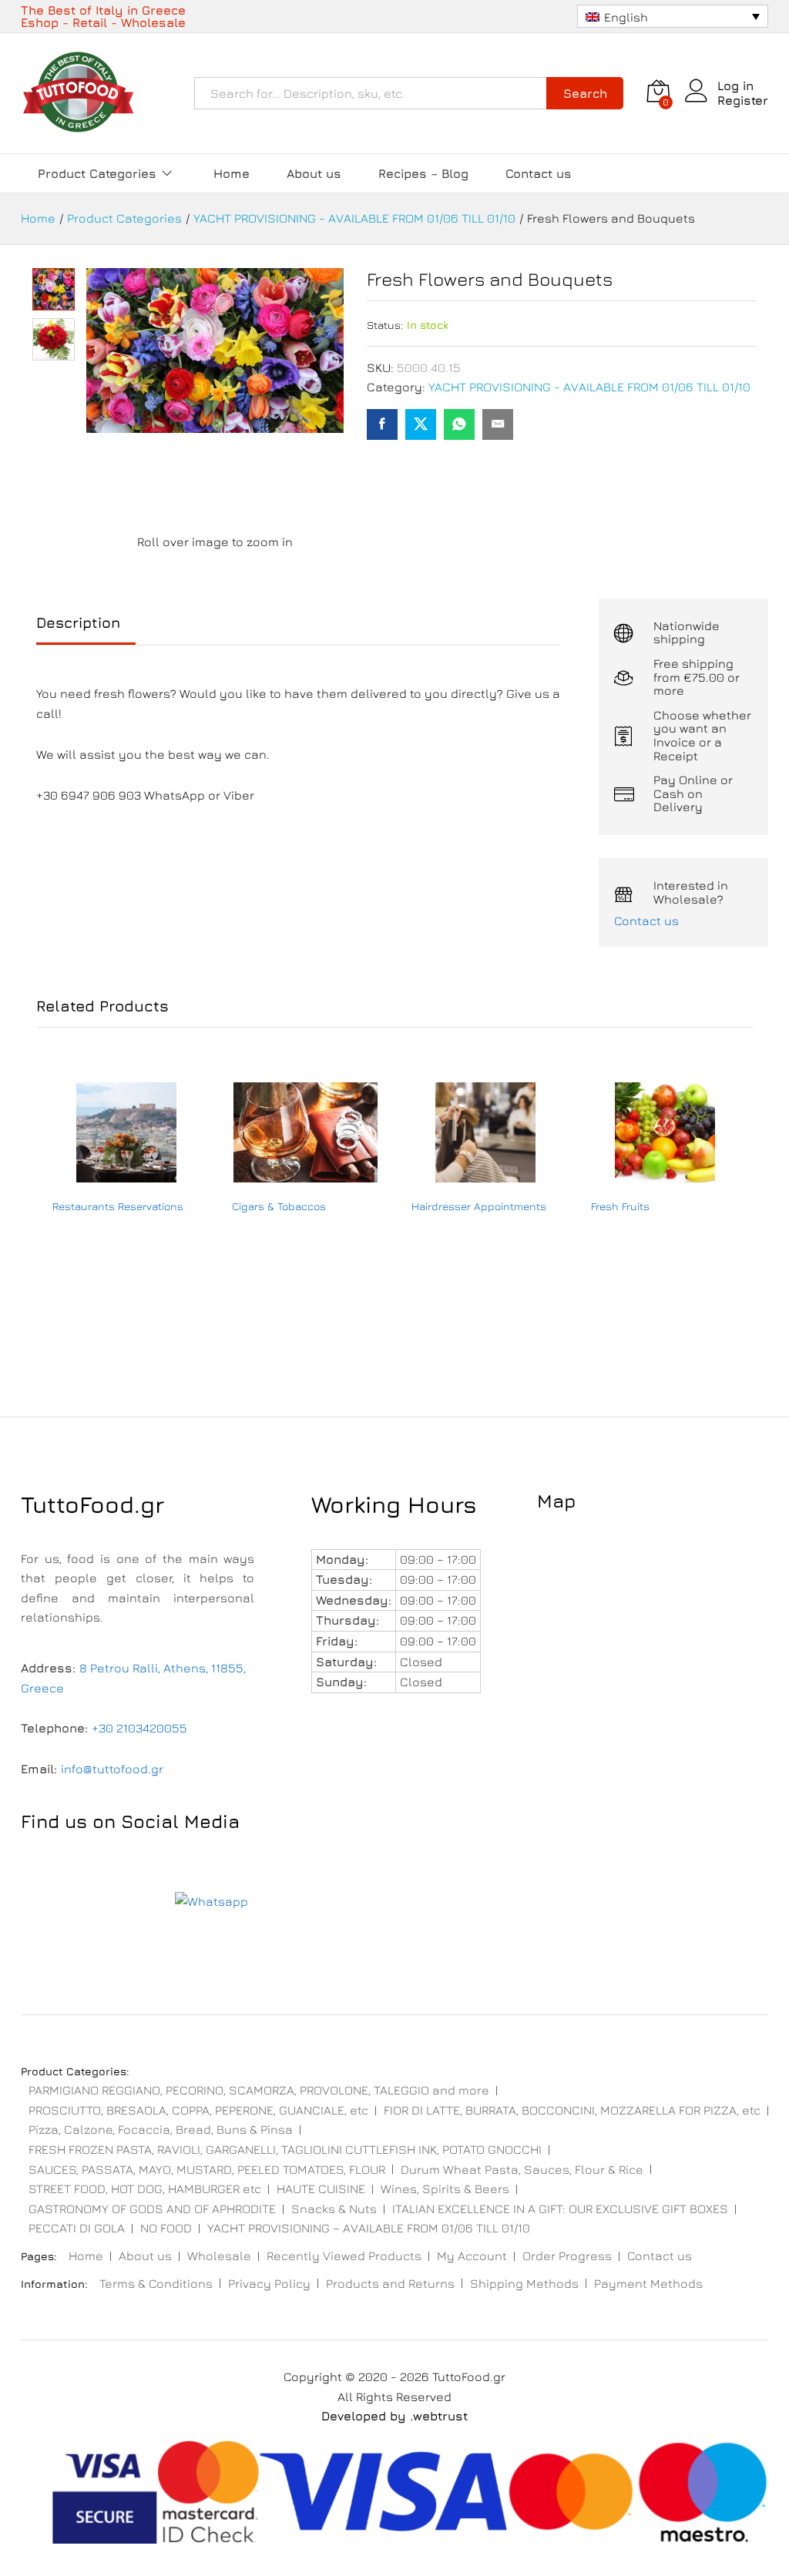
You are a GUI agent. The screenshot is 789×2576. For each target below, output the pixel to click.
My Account (472, 2256)
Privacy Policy (269, 2283)
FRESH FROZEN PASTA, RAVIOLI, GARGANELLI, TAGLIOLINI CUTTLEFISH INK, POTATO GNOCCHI (285, 2149)
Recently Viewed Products (344, 2256)
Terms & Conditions (156, 2283)
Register (743, 100)
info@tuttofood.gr (112, 1769)
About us (314, 173)
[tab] (86, 630)
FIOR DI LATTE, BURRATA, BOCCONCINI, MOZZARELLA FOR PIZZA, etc (572, 2110)
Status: (385, 325)
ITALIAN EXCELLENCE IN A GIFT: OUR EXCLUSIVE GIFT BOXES (560, 2209)
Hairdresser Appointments (479, 1206)
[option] (126, 1220)
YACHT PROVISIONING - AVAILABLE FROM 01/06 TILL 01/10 (589, 387)
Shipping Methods (524, 2283)
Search (585, 93)
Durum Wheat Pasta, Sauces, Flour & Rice (522, 2169)
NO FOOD (166, 2228)
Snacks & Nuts (334, 2209)
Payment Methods (648, 2283)
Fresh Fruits (620, 1206)
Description (78, 623)
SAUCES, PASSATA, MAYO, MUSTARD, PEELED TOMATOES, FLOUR (207, 2169)
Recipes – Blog (423, 173)
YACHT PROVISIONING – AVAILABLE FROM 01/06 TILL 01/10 (369, 2228)
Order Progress (567, 2256)
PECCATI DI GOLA (77, 2228)
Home (232, 173)
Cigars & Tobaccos (279, 1206)
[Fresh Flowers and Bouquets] (382, 424)
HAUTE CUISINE (321, 2189)
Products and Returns (390, 2283)
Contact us (539, 173)
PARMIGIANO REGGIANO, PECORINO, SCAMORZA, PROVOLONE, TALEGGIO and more (259, 2090)
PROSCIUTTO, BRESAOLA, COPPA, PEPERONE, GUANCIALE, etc (198, 2110)
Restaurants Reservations (118, 1206)
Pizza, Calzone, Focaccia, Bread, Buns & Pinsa (161, 2129)
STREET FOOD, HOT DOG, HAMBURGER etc (145, 2189)
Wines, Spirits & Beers (445, 2189)
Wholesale (219, 2256)
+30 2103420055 (139, 1728)
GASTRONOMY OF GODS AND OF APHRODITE (152, 2209)
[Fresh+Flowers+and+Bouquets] (421, 424)
